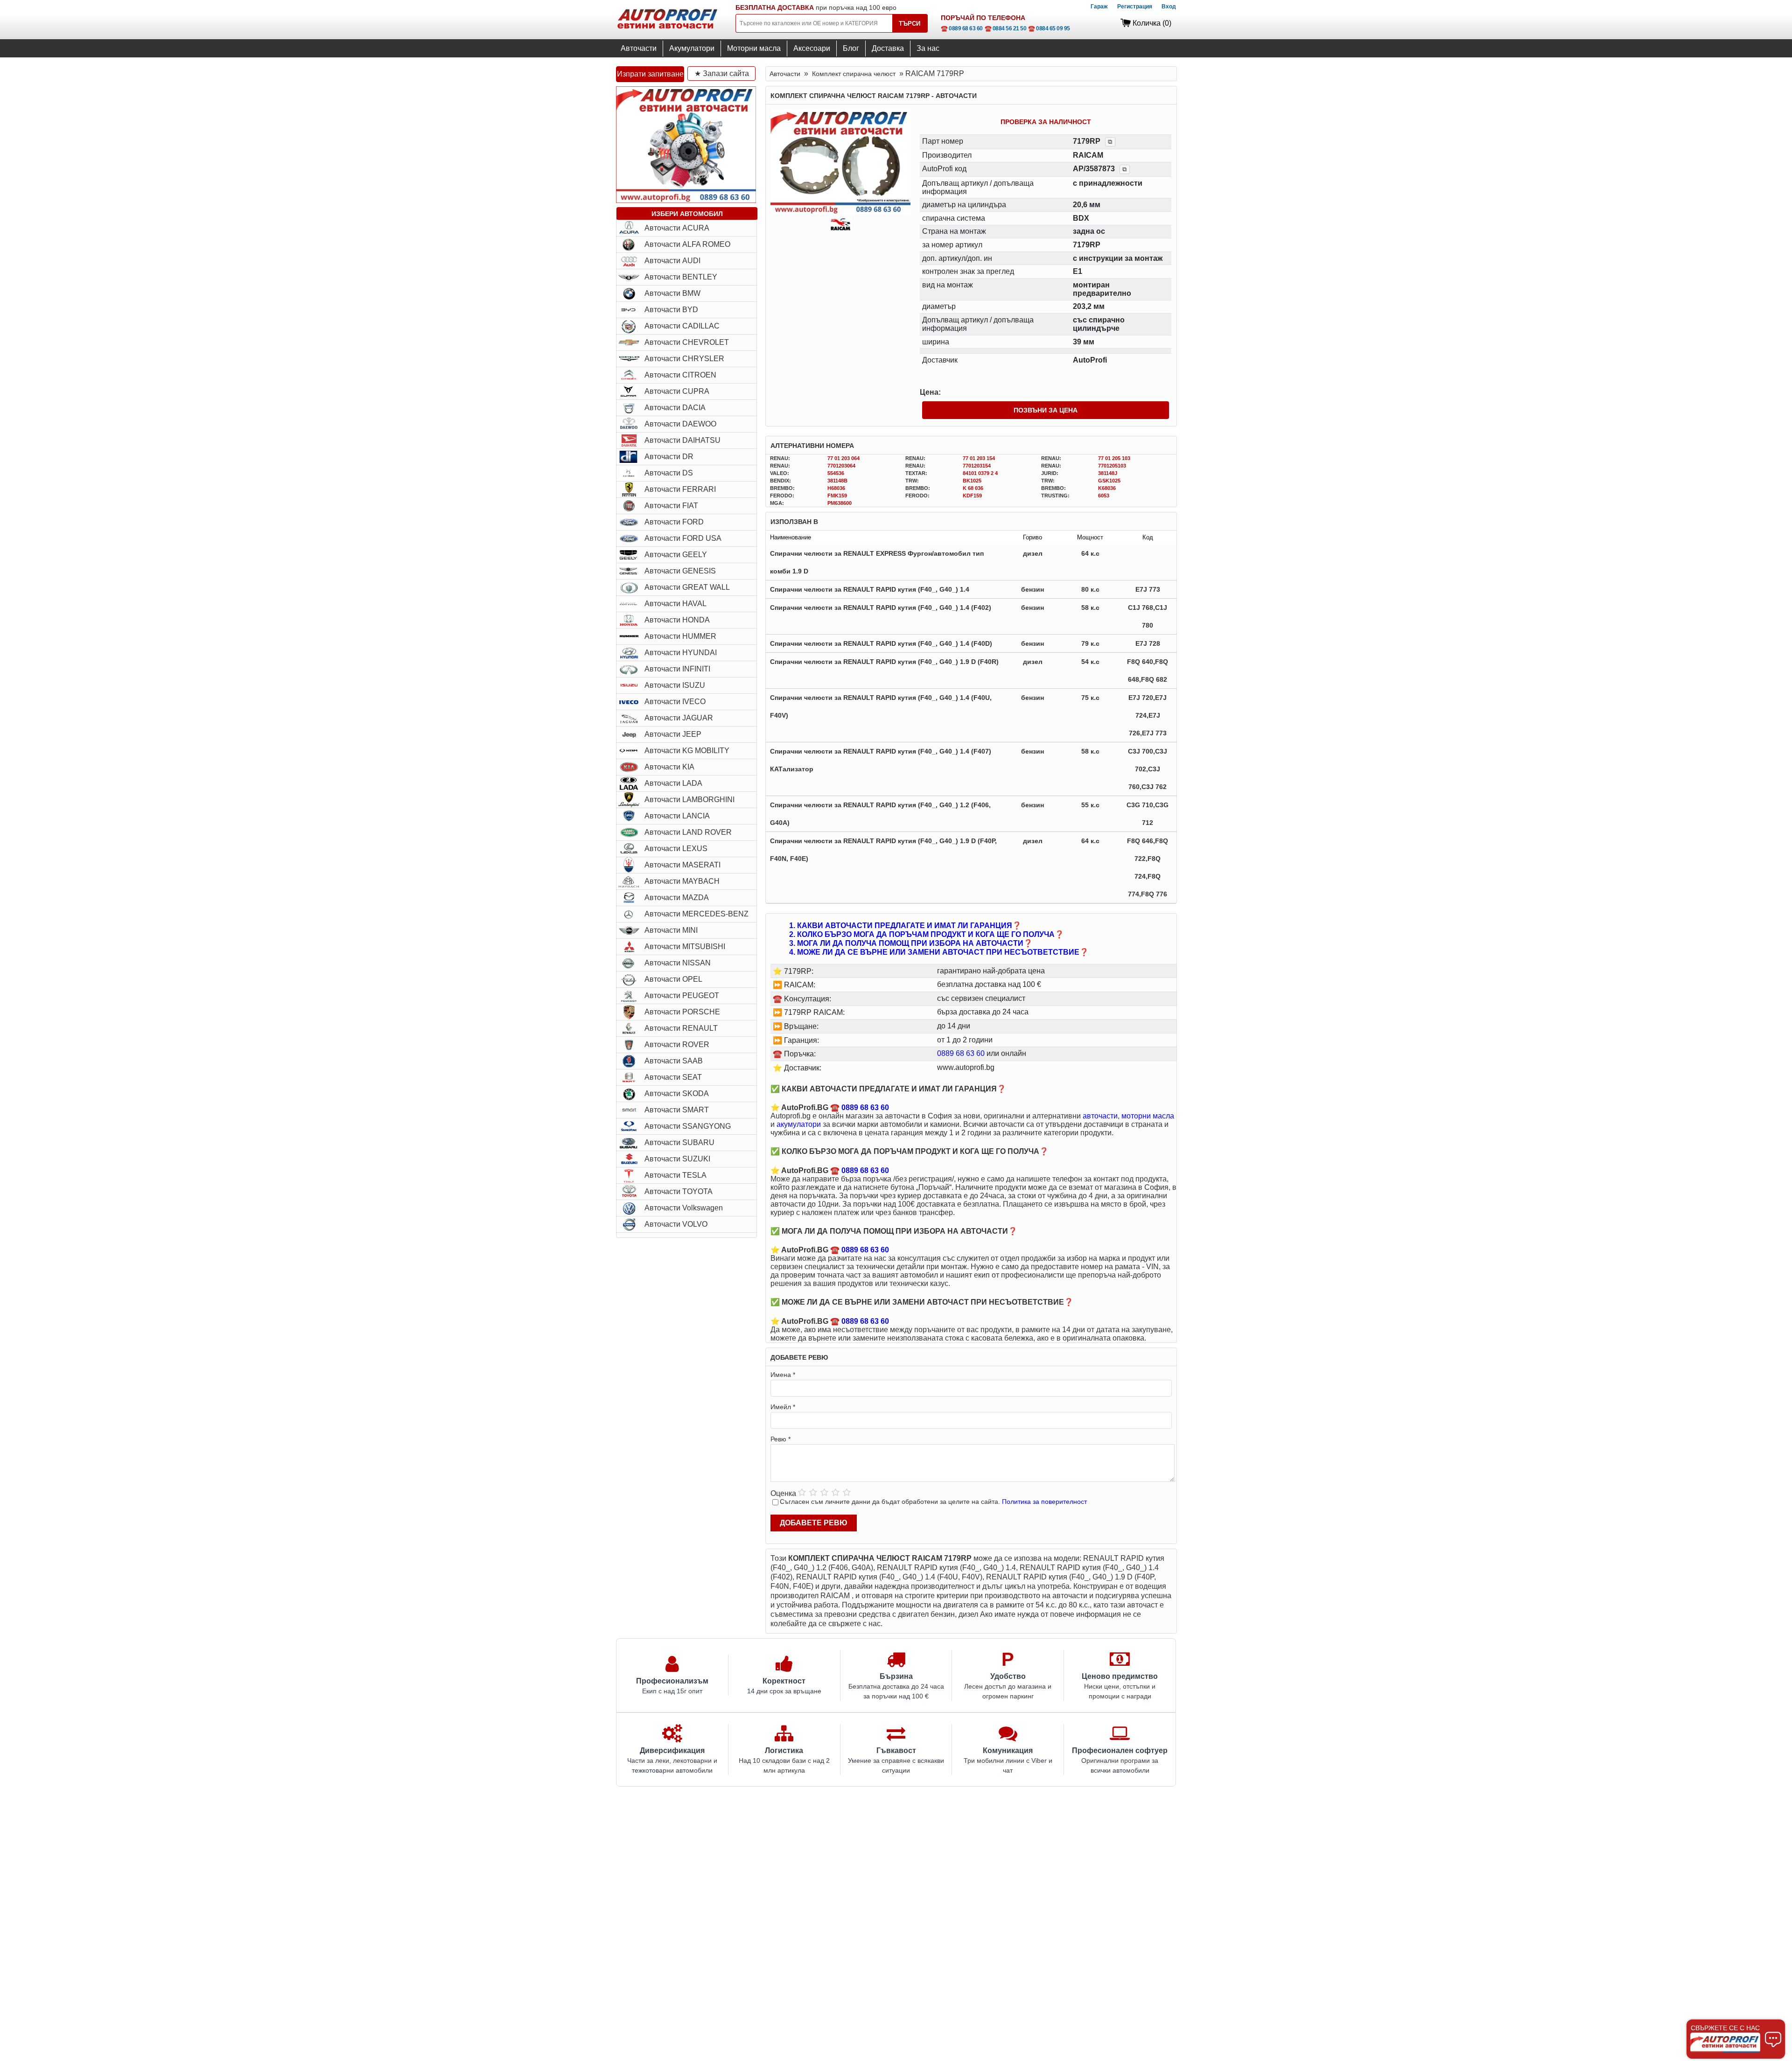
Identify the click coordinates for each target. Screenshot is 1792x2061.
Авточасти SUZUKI (677, 1159)
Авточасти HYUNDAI (681, 653)
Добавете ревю (814, 1523)
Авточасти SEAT (673, 1077)
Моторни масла (754, 48)
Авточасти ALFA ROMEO (687, 244)
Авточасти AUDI (672, 261)
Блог (851, 48)
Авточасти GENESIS (680, 571)
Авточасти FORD (674, 522)
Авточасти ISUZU (675, 685)
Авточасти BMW (672, 293)
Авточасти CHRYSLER (684, 359)
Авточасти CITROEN (680, 375)
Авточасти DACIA (675, 408)
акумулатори (799, 1124)
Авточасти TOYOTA (679, 1191)
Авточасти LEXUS (676, 849)
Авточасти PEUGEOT (682, 996)
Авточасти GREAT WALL (687, 587)
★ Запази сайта (722, 73)
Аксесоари (812, 48)
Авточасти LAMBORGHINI (689, 800)
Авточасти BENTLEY (681, 277)
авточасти (1100, 1116)
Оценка (783, 1493)
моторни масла (1148, 1116)
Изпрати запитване (650, 74)
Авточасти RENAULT (681, 1028)
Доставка (888, 48)
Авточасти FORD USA (683, 538)
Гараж (1099, 7)
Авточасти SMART (677, 1110)
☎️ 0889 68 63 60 (962, 28)
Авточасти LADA (673, 783)
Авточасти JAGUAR (679, 718)
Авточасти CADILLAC (682, 326)
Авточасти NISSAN (678, 963)
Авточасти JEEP (673, 734)
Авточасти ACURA (677, 228)
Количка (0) (1152, 23)
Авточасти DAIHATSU (682, 440)
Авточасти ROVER (677, 1044)
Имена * (783, 1375)
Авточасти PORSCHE (682, 1012)
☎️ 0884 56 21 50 (1006, 28)
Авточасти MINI (671, 930)
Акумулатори (692, 48)
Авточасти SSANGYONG (688, 1126)
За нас (928, 48)
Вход (1169, 7)
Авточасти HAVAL (675, 604)
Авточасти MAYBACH (682, 881)
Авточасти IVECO (675, 702)
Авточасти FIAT (671, 506)
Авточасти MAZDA (677, 898)
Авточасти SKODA (677, 1093)
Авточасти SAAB (674, 1061)
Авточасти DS (669, 473)
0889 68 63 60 (961, 1053)
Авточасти (639, 48)
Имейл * (783, 1407)
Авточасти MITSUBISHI (685, 947)
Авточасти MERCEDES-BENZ (696, 914)
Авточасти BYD (671, 310)
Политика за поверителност (1044, 1502)
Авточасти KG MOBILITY (687, 751)
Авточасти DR (669, 457)
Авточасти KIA (669, 767)
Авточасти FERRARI (680, 489)
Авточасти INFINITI (677, 669)
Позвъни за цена (1046, 410)
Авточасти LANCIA (677, 816)
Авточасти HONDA (677, 620)
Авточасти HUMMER (680, 636)
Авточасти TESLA (675, 1175)
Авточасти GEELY (676, 555)
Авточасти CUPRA (677, 391)
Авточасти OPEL (673, 979)
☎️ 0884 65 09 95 (1049, 28)
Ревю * (780, 1439)
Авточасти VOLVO (676, 1224)
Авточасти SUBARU (679, 1142)
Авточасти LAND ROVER (688, 832)
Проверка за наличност (1046, 122)
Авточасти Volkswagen (684, 1208)
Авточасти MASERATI (682, 865)
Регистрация (1135, 7)
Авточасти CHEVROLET (687, 342)
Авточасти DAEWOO (680, 424)
